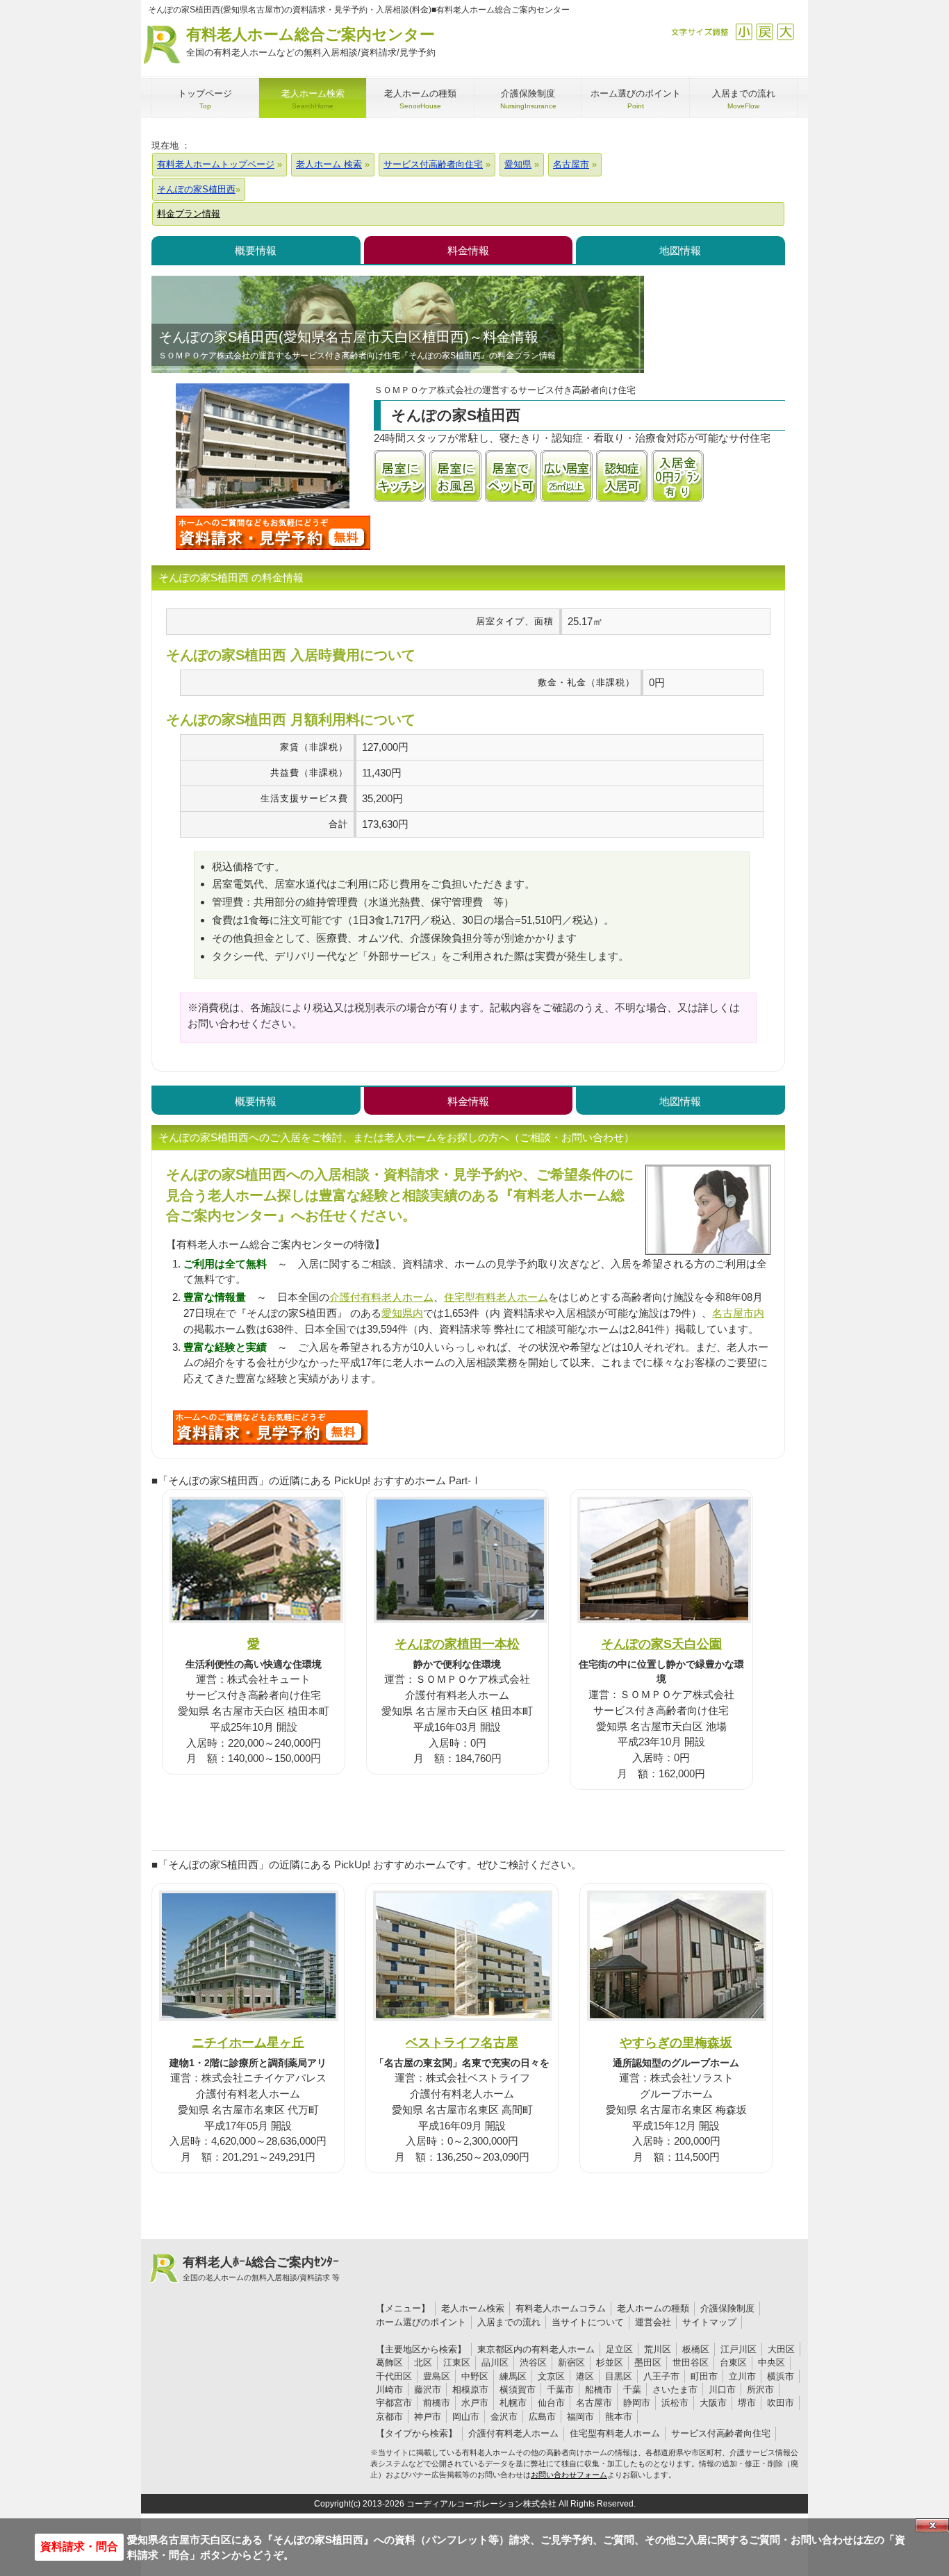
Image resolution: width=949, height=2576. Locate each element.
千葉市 (560, 2390)
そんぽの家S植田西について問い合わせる (273, 533)
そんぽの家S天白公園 (661, 1644)
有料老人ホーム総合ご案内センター (311, 42)
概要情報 (256, 250)
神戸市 (428, 2417)
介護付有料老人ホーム (381, 1297)
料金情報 (468, 250)
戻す (765, 32)
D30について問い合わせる (270, 1427)
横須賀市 (518, 2390)
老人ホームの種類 (653, 2308)
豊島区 (437, 2376)
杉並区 (610, 2362)
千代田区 (394, 2376)
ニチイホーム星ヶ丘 (248, 2042)
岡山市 (466, 2417)
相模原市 (470, 2390)
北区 (423, 2362)
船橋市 (599, 2390)
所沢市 (760, 2390)
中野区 (475, 2376)
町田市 (704, 2376)
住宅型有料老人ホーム (496, 1297)
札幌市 (513, 2403)
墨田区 (648, 2362)
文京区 (551, 2376)
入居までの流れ (509, 2322)
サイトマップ (709, 2322)
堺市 (747, 2403)
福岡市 (580, 2417)
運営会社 (653, 2322)
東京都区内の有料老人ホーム (536, 2349)
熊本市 (619, 2417)
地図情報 (680, 250)
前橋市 (437, 2403)
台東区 (733, 2362)
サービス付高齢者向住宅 (721, 2433)
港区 (585, 2376)
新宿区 (571, 2362)
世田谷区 (691, 2362)
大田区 (781, 2349)
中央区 (771, 2362)
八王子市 (661, 2376)
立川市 (742, 2376)
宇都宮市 (394, 2403)
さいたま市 (675, 2390)
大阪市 (713, 2403)
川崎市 (389, 2390)
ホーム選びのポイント (421, 2322)
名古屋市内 (738, 1313)
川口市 (722, 2390)
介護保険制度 (727, 2308)
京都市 (389, 2417)
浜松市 (675, 2403)
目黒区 (619, 2376)
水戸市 (475, 2403)
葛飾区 (389, 2362)
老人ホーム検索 (473, 2308)
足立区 (619, 2349)
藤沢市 (428, 2390)
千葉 (632, 2390)
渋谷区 (533, 2362)
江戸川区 (738, 2349)
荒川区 (658, 2349)
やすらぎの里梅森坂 (676, 2042)
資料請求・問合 (79, 2546)
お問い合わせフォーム (569, 2475)
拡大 (785, 32)
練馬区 (513, 2376)
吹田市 (781, 2403)
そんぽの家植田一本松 (457, 1644)
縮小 (744, 32)
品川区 (495, 2362)
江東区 (457, 2362)
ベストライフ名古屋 (462, 2042)
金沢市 (504, 2417)
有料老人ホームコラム (561, 2308)
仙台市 (551, 2403)
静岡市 (637, 2403)
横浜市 (781, 2376)
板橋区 (696, 2349)
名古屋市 (594, 2403)
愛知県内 (402, 1313)
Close (932, 2525)
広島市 (542, 2417)
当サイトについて (588, 2322)
